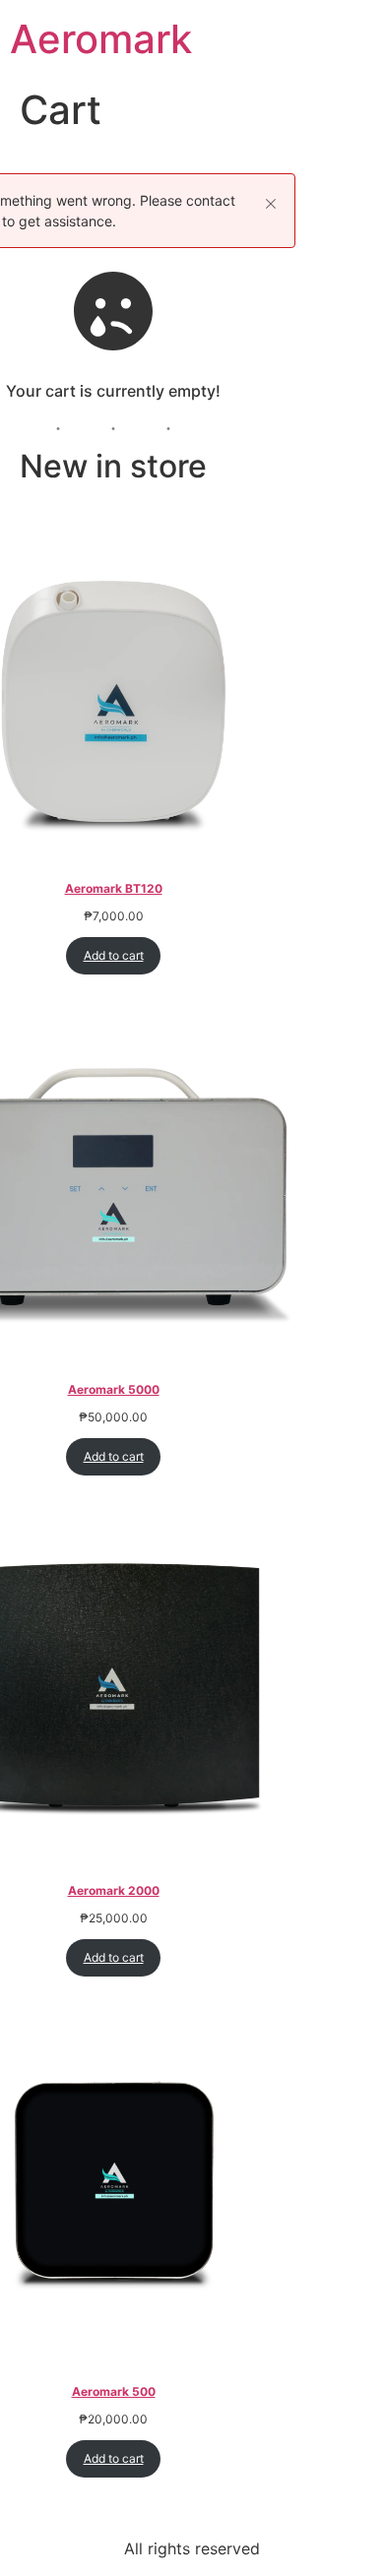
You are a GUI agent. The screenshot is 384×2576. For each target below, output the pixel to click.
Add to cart (114, 955)
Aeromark (101, 39)
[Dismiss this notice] (271, 204)
